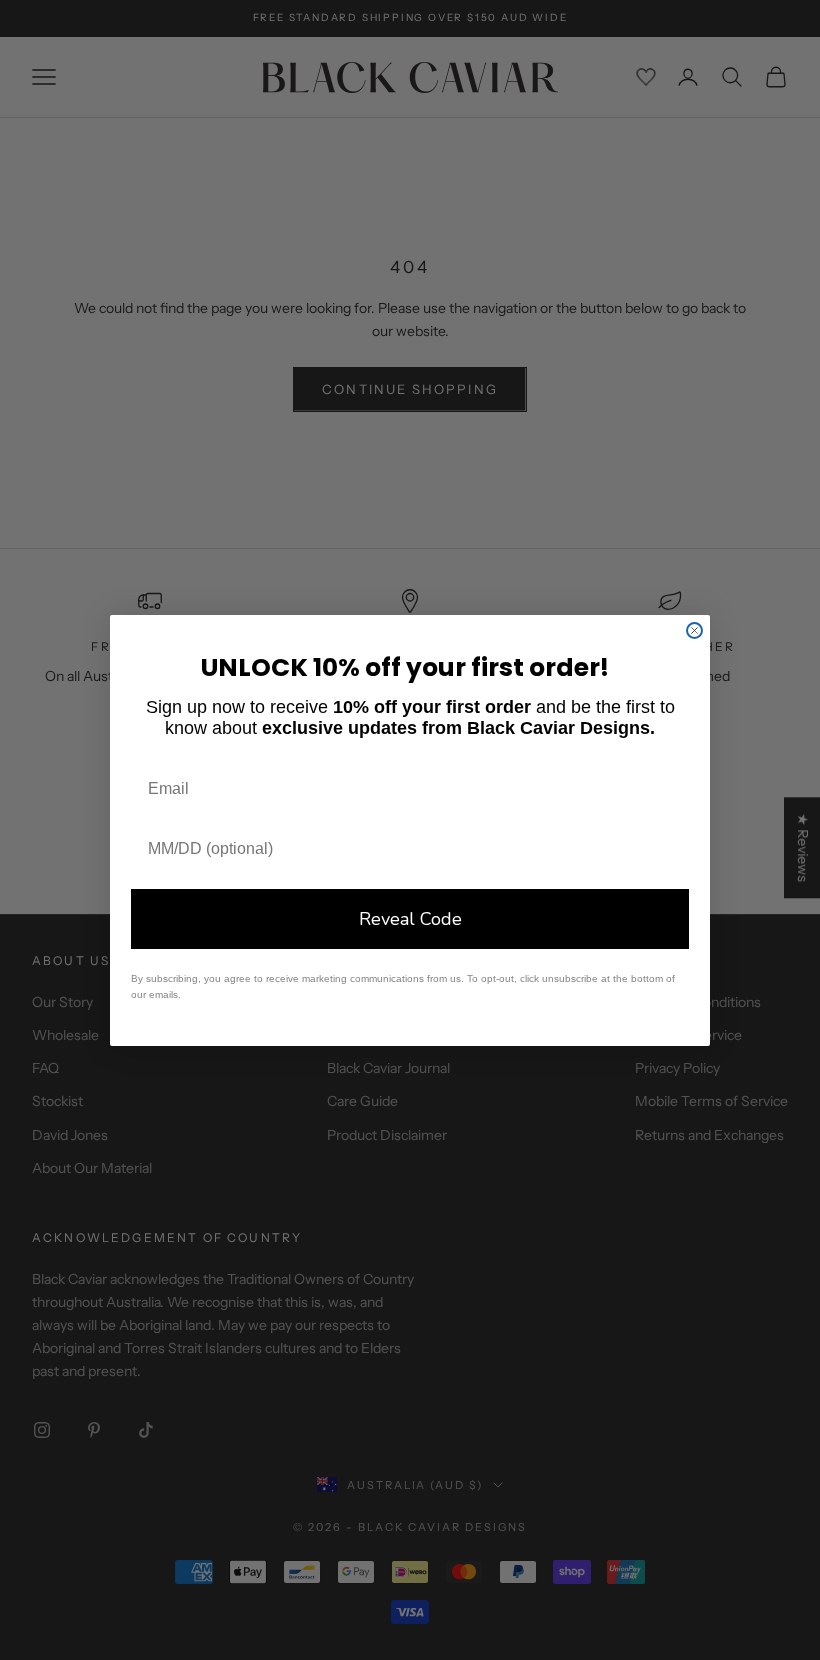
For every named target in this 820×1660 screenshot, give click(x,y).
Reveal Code (410, 919)
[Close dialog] (694, 630)
